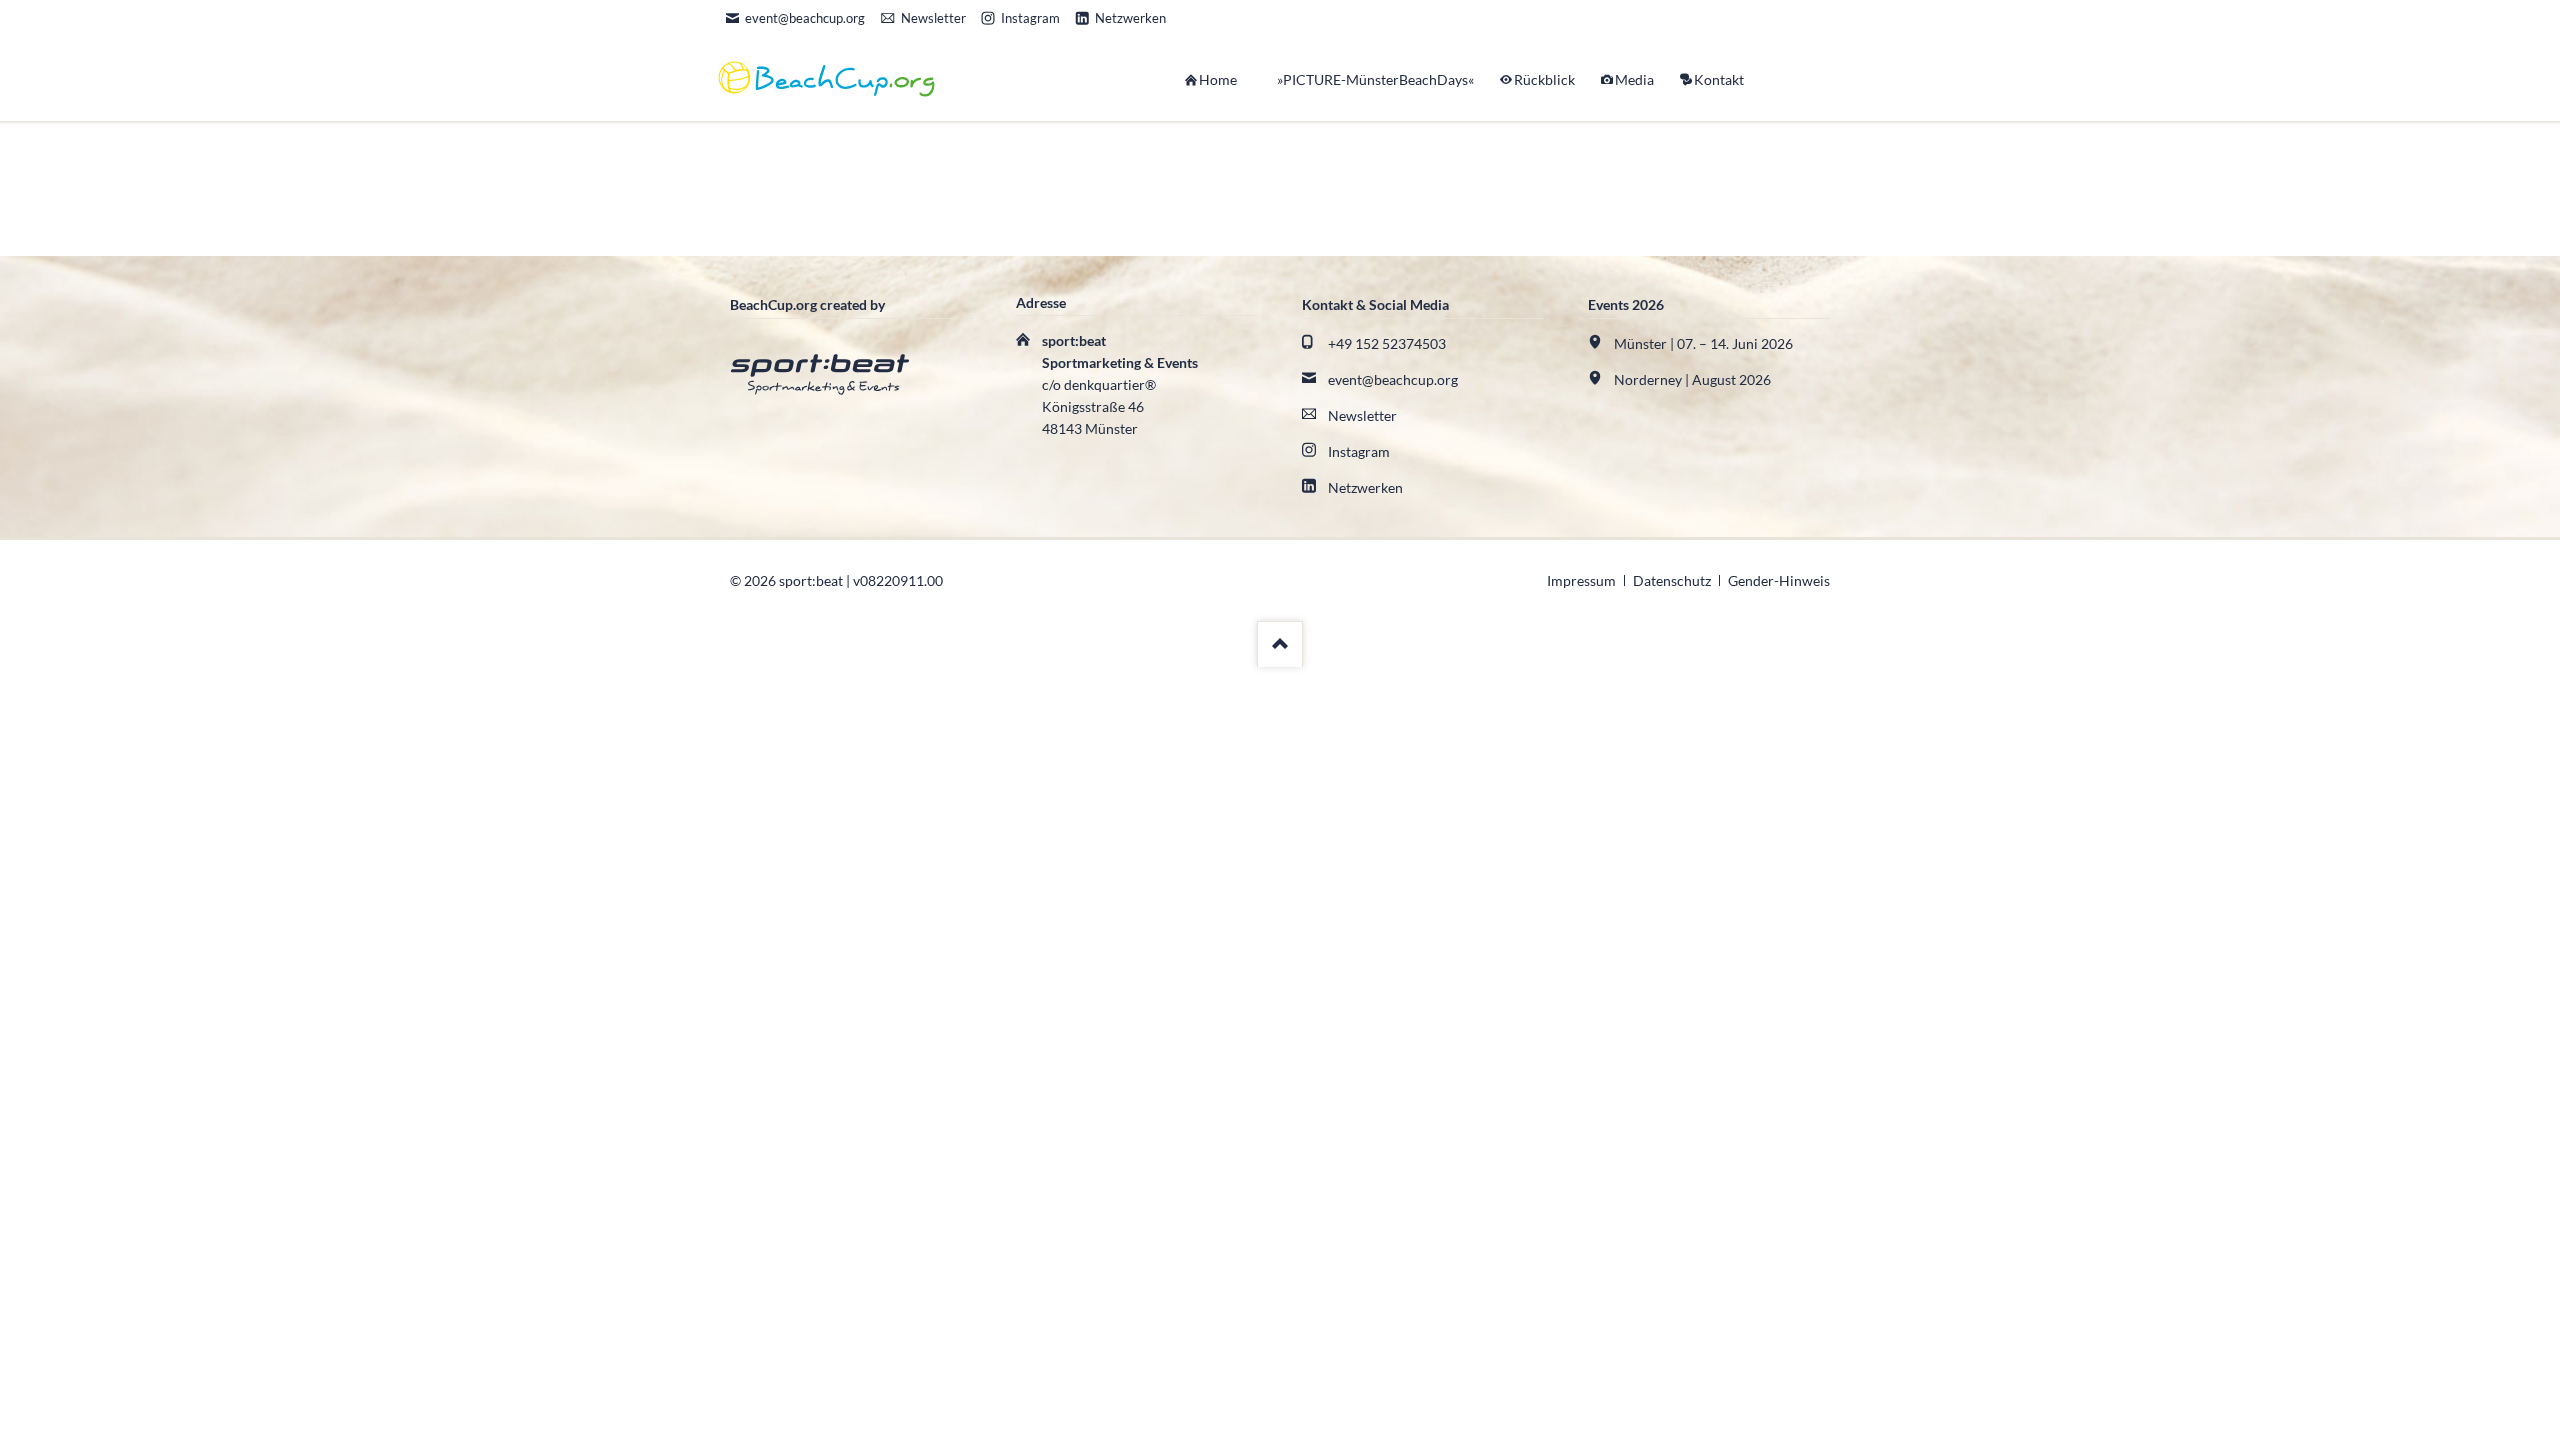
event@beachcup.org (1393, 379)
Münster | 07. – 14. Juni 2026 (1703, 343)
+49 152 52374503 (1387, 343)
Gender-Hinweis (1779, 580)
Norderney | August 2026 (1692, 379)
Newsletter (1362, 415)
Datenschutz (1672, 580)
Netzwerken (1365, 487)
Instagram (1359, 451)
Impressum (1581, 580)
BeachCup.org (1694, 160)
